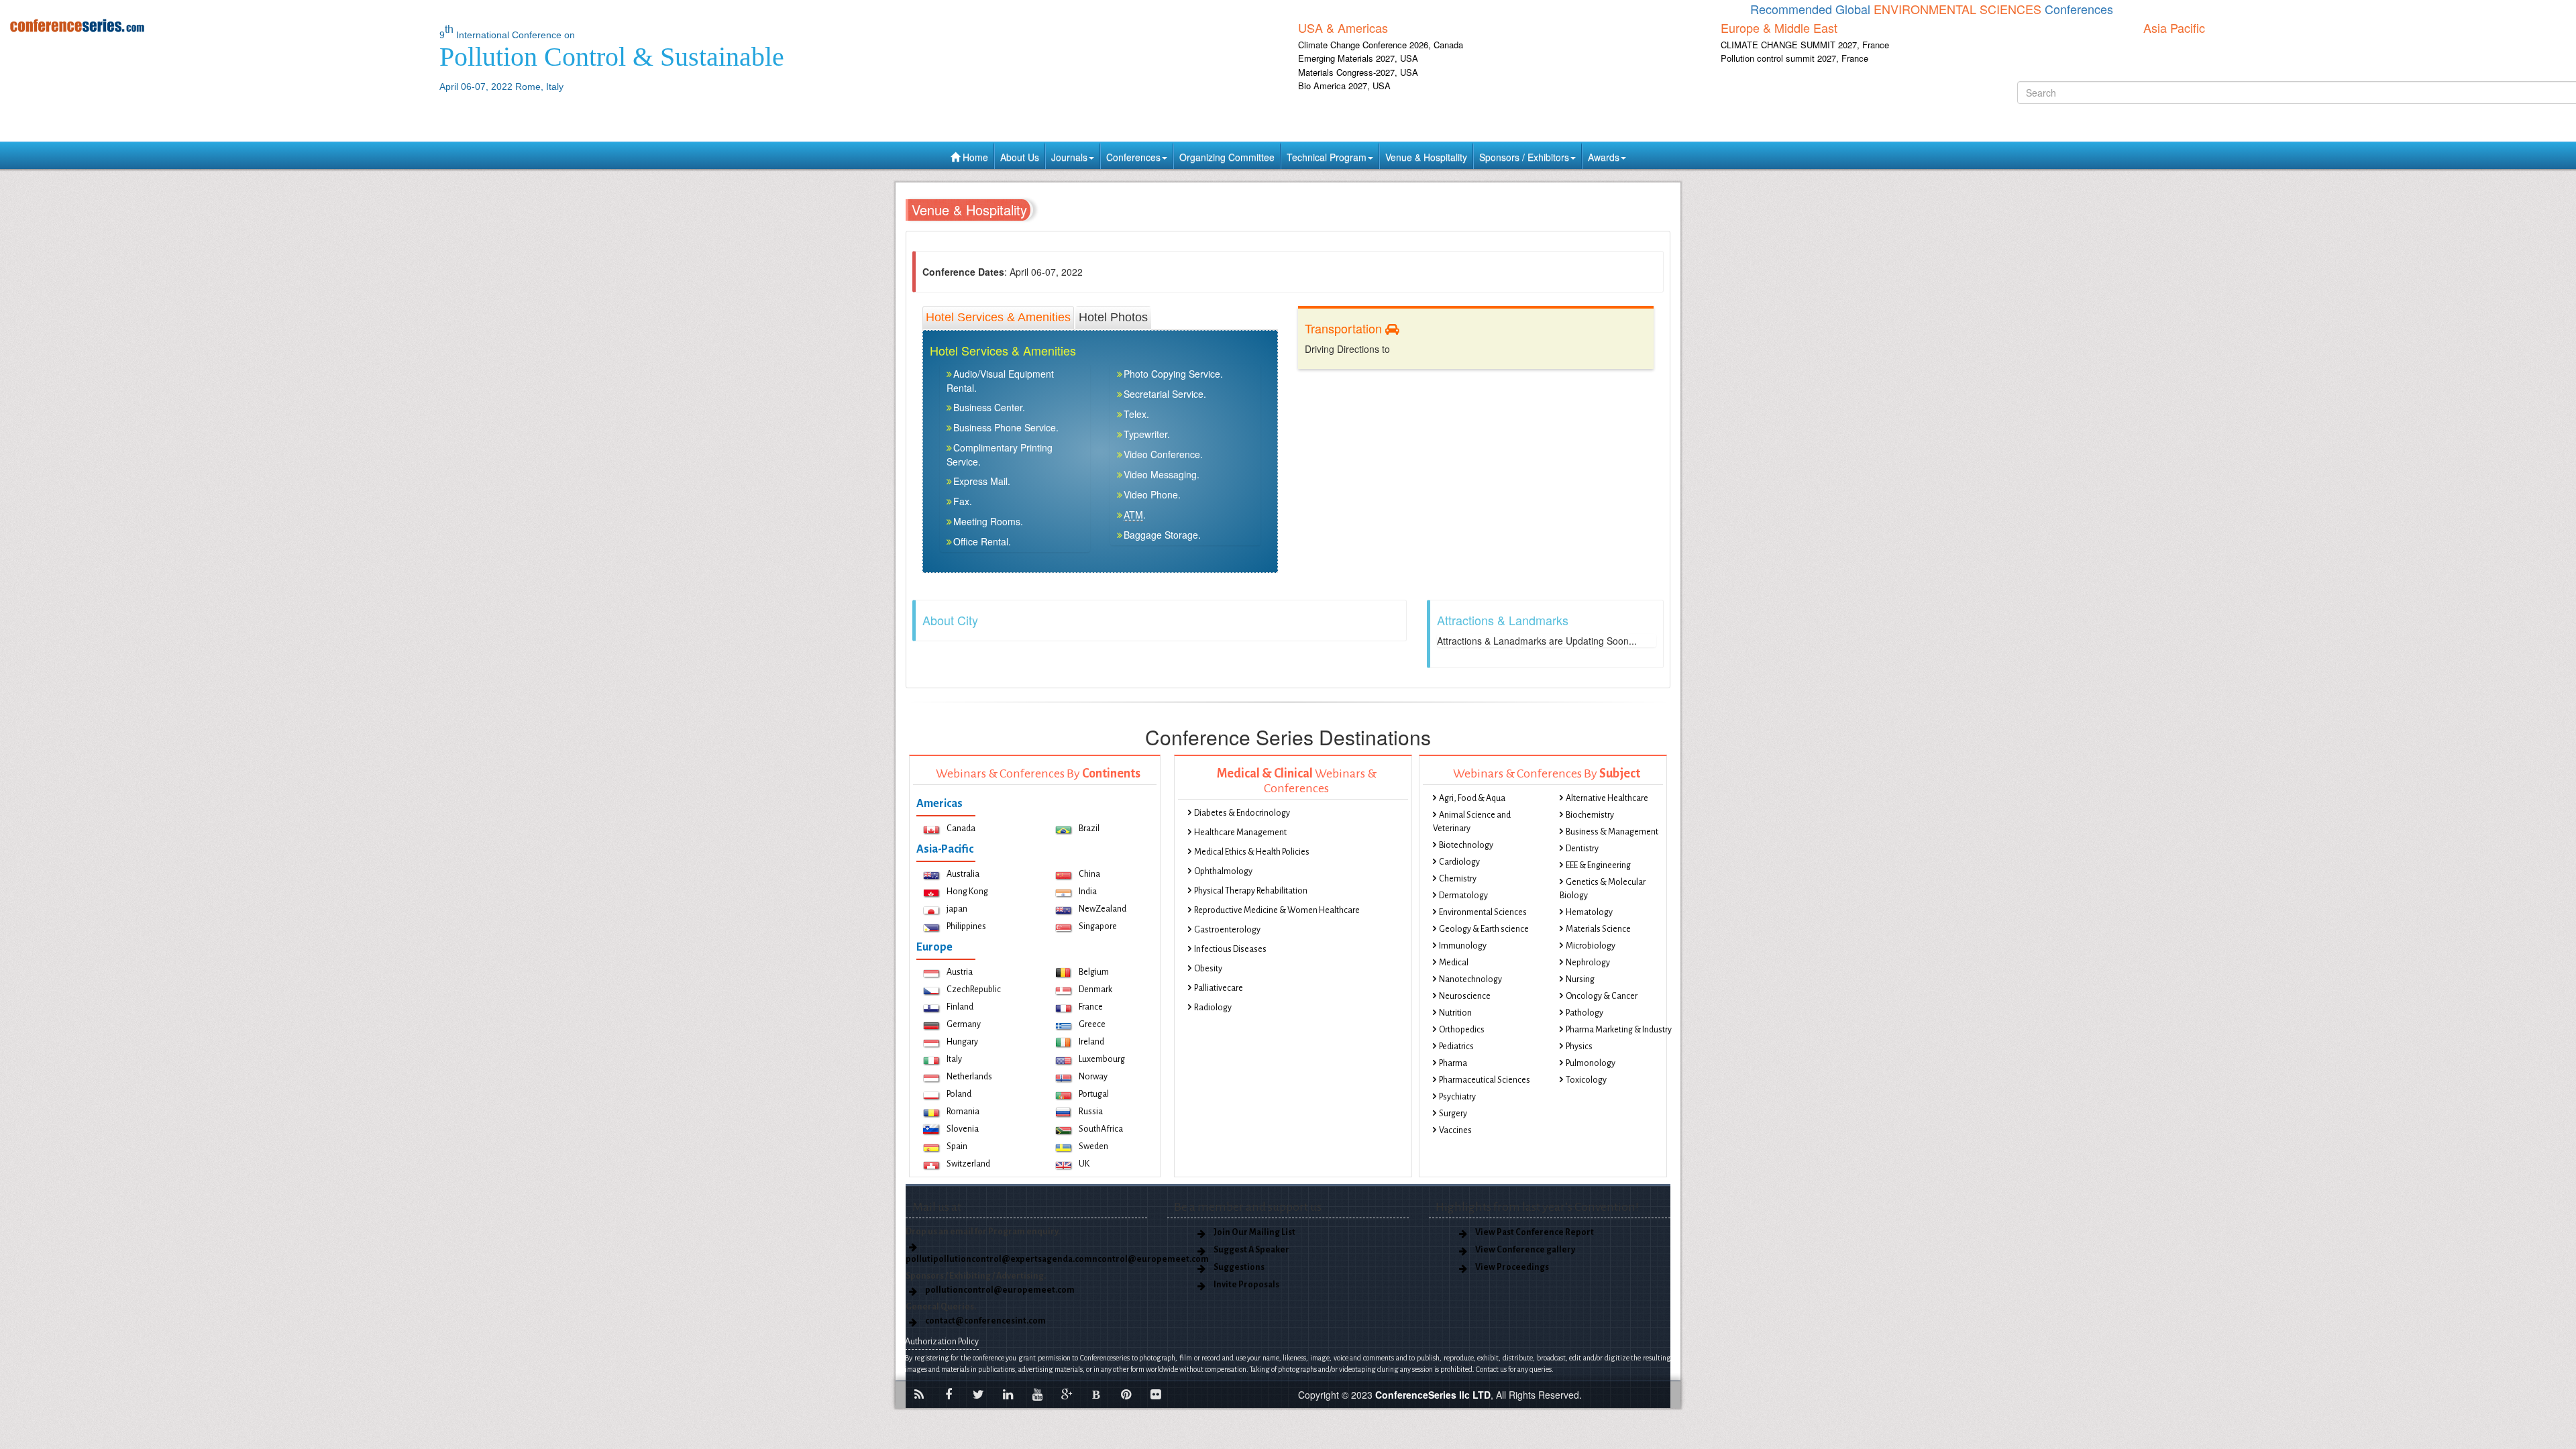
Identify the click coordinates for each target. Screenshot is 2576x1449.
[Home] (215, 25)
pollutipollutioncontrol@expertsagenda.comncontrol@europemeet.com (1057, 1259)
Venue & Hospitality (1426, 157)
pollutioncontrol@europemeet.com (1000, 1290)
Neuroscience (1465, 996)
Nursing (1580, 979)
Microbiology (1591, 946)
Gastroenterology (1227, 930)
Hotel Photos (1113, 317)
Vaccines (1455, 1130)
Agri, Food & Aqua (1472, 798)
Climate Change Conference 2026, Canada (1381, 45)
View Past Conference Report (1535, 1232)
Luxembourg (1102, 1059)
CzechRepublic (974, 989)
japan (957, 909)
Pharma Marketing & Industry (1619, 1030)
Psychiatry (1457, 1097)
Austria (960, 972)
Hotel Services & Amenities (998, 317)
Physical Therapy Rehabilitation (1251, 891)
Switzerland (968, 1164)
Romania (963, 1112)
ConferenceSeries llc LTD (1433, 1395)
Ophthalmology (1223, 871)
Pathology (1585, 1013)
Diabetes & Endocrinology (1242, 813)
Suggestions (1239, 1267)
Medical (1454, 963)
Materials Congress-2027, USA (1358, 72)
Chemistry (1458, 879)
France (1091, 1007)
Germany (964, 1024)
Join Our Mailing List (1254, 1232)
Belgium (1094, 972)
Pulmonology (1591, 1063)
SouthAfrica (1101, 1129)
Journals (1069, 157)
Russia (1091, 1112)
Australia (963, 874)
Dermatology (1463, 896)
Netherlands (969, 1077)
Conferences (1133, 157)
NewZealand (1103, 909)
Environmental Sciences (1483, 912)
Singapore (1098, 926)
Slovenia (963, 1129)
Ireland (1091, 1042)
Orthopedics (1462, 1030)
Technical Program (1327, 157)
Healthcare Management (1240, 833)
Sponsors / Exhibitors (1524, 157)
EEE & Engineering (1598, 865)
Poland (959, 1094)
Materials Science (1598, 929)
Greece (1092, 1024)
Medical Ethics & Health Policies (1252, 852)
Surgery (1453, 1114)
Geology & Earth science (1484, 929)
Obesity (1208, 969)
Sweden (1093, 1146)
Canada (961, 828)
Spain (957, 1146)
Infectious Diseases (1230, 949)
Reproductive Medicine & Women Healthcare (1277, 910)
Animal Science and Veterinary (1472, 822)
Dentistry (1582, 849)
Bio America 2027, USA (1344, 86)
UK (1084, 1164)
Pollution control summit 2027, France (1794, 58)
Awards (1604, 157)
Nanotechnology (1470, 979)
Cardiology (1459, 862)
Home (974, 157)
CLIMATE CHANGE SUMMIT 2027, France (1805, 45)
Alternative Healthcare (1607, 798)
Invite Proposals (1246, 1285)
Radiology (1213, 1008)
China (1089, 874)
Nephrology (1588, 963)
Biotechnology (1466, 845)
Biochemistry (1590, 815)
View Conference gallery (1525, 1250)
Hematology (1589, 912)
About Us (1020, 157)
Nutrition (1455, 1013)
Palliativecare (1219, 988)
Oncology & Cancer (1602, 996)
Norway (1093, 1077)
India (1088, 892)
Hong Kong (967, 892)
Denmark (1095, 989)
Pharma (1453, 1063)
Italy (954, 1059)
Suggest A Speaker (1251, 1250)
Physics (1579, 1046)
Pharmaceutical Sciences (1485, 1080)
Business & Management (1612, 832)
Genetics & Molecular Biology (1603, 889)
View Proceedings (1512, 1267)
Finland (960, 1007)
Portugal (1094, 1094)
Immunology (1463, 946)
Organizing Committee (1227, 157)
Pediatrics (1456, 1046)
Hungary (962, 1042)
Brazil (1089, 828)
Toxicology (1586, 1080)
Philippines (966, 926)
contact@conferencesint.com (985, 1321)
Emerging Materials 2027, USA (1358, 58)
